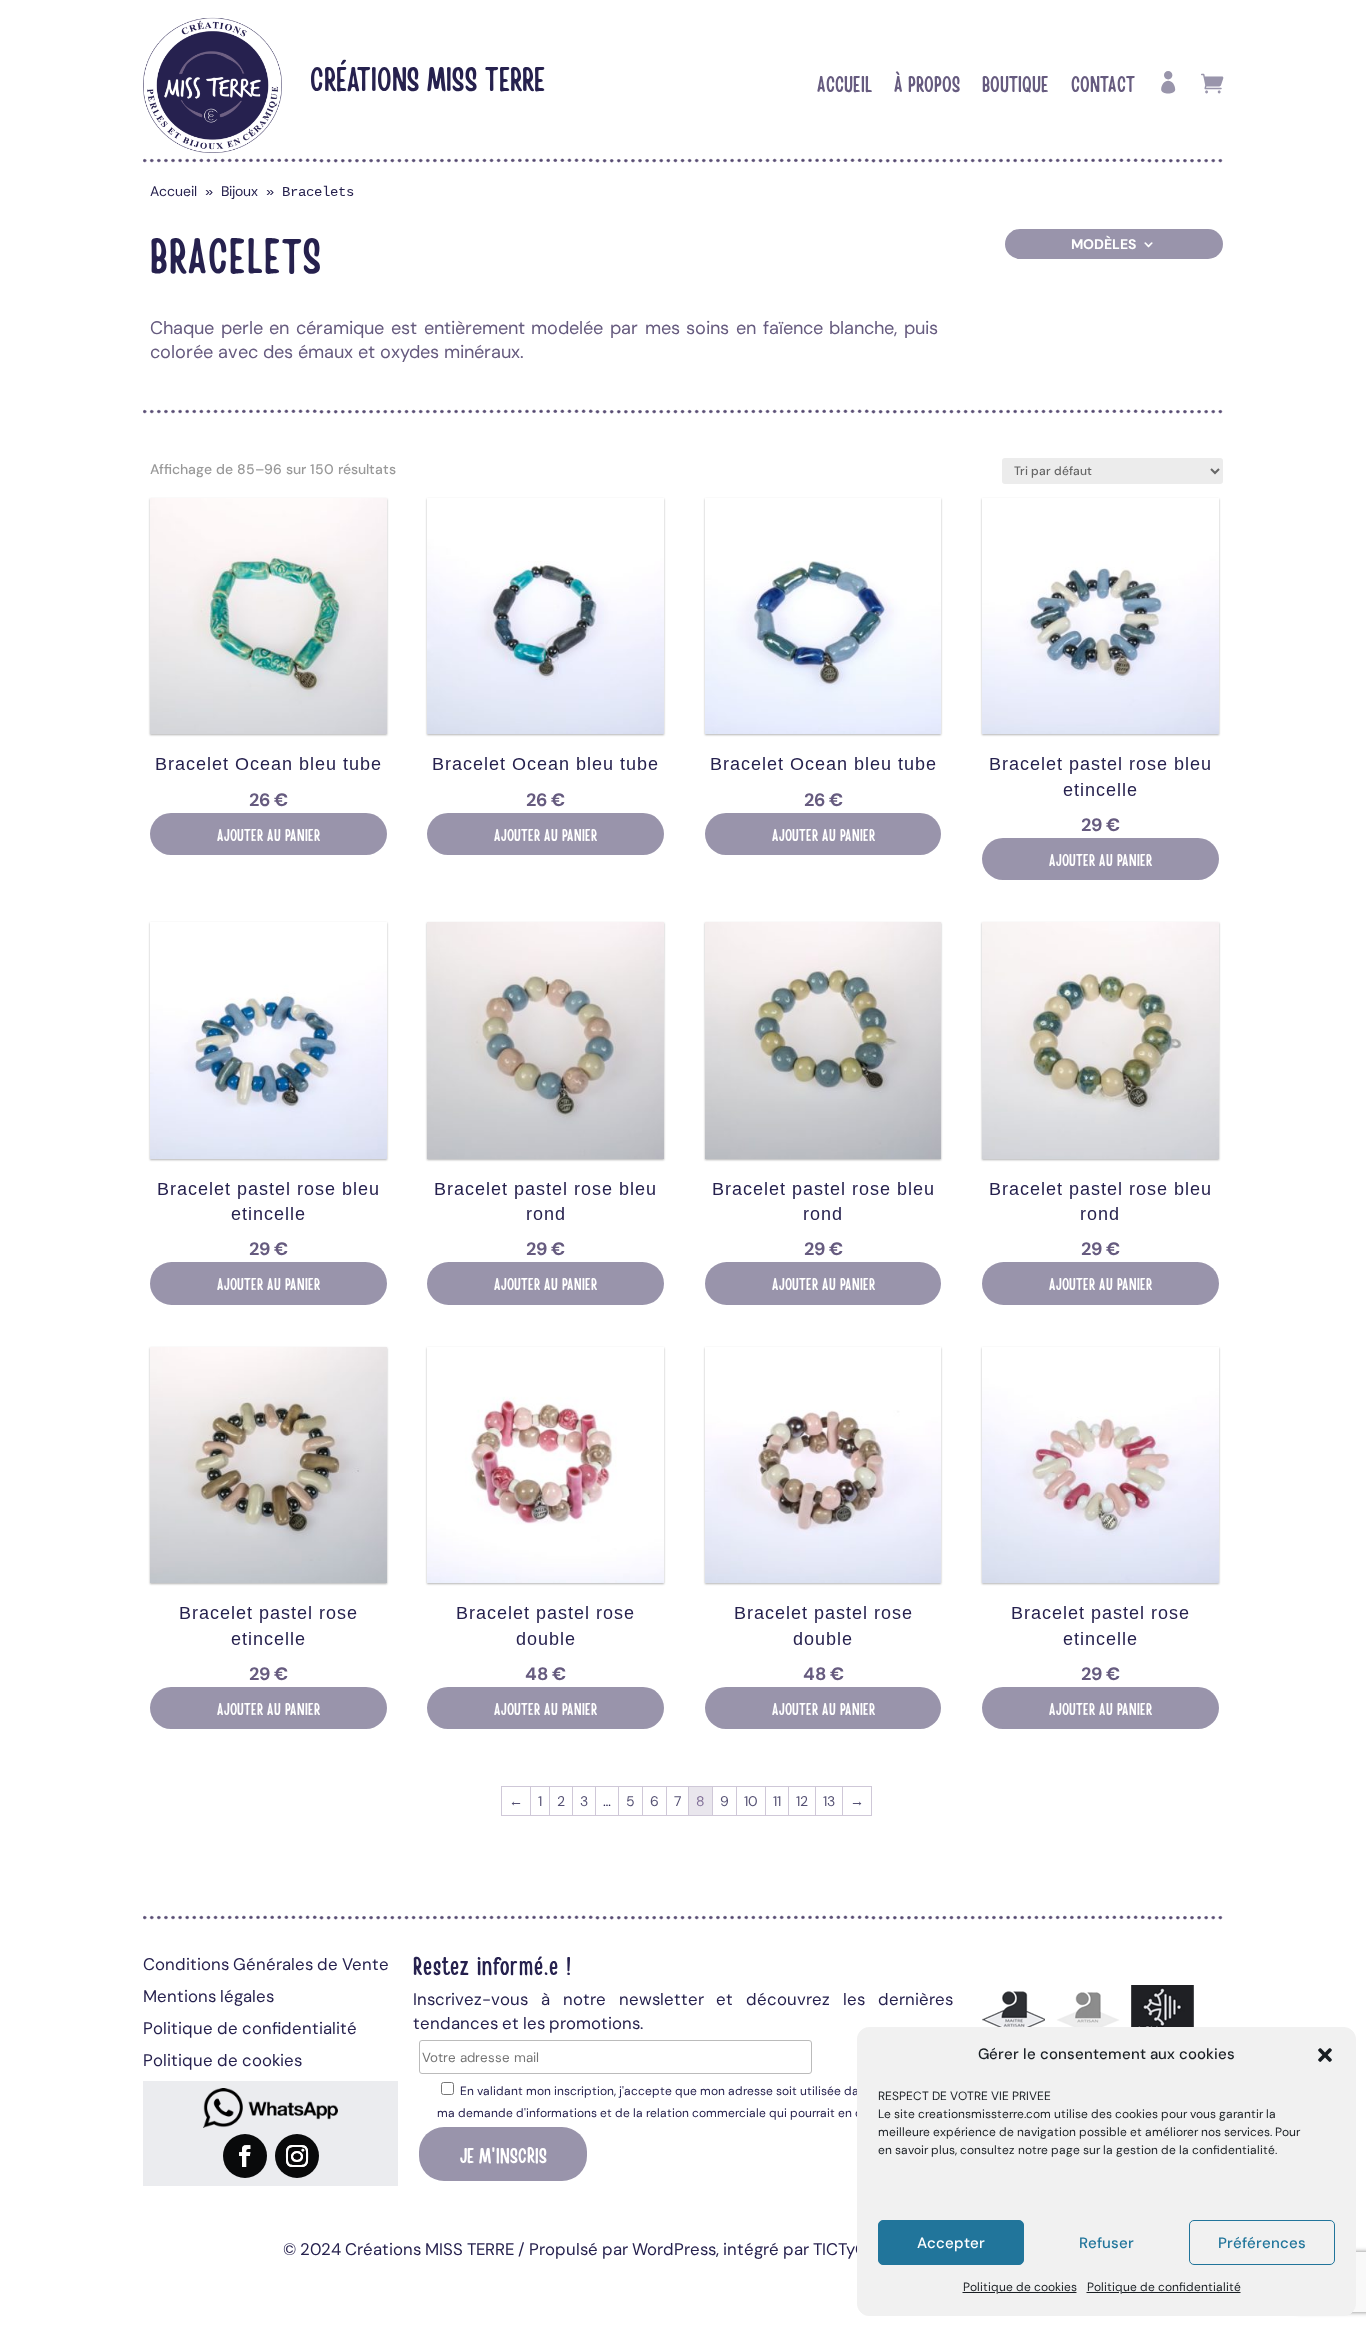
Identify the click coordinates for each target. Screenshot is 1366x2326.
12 (802, 1801)
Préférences (1262, 2243)
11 (777, 1801)
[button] (1325, 2055)
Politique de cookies (1020, 2287)
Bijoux (239, 191)
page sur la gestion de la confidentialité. (1164, 2150)
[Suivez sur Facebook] (245, 2156)
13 (829, 1801)
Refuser (1106, 2243)
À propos (927, 86)
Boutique (1015, 86)
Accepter (951, 2243)
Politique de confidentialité (1164, 2287)
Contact (1103, 86)
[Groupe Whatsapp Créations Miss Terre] (270, 2108)
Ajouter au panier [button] (268, 834)
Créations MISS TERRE (427, 77)
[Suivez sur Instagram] (297, 2156)
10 (751, 1801)
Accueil (844, 86)
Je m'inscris (503, 2154)
